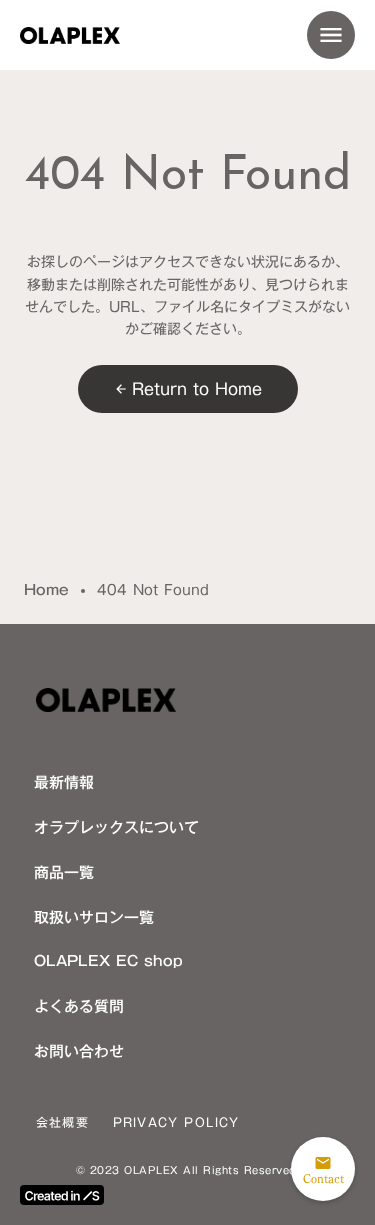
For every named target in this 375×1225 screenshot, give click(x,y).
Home (46, 591)
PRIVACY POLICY (176, 1122)
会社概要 (62, 1122)
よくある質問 (79, 1006)
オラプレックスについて (116, 827)
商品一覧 (64, 872)
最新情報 (64, 782)
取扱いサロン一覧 (94, 917)
